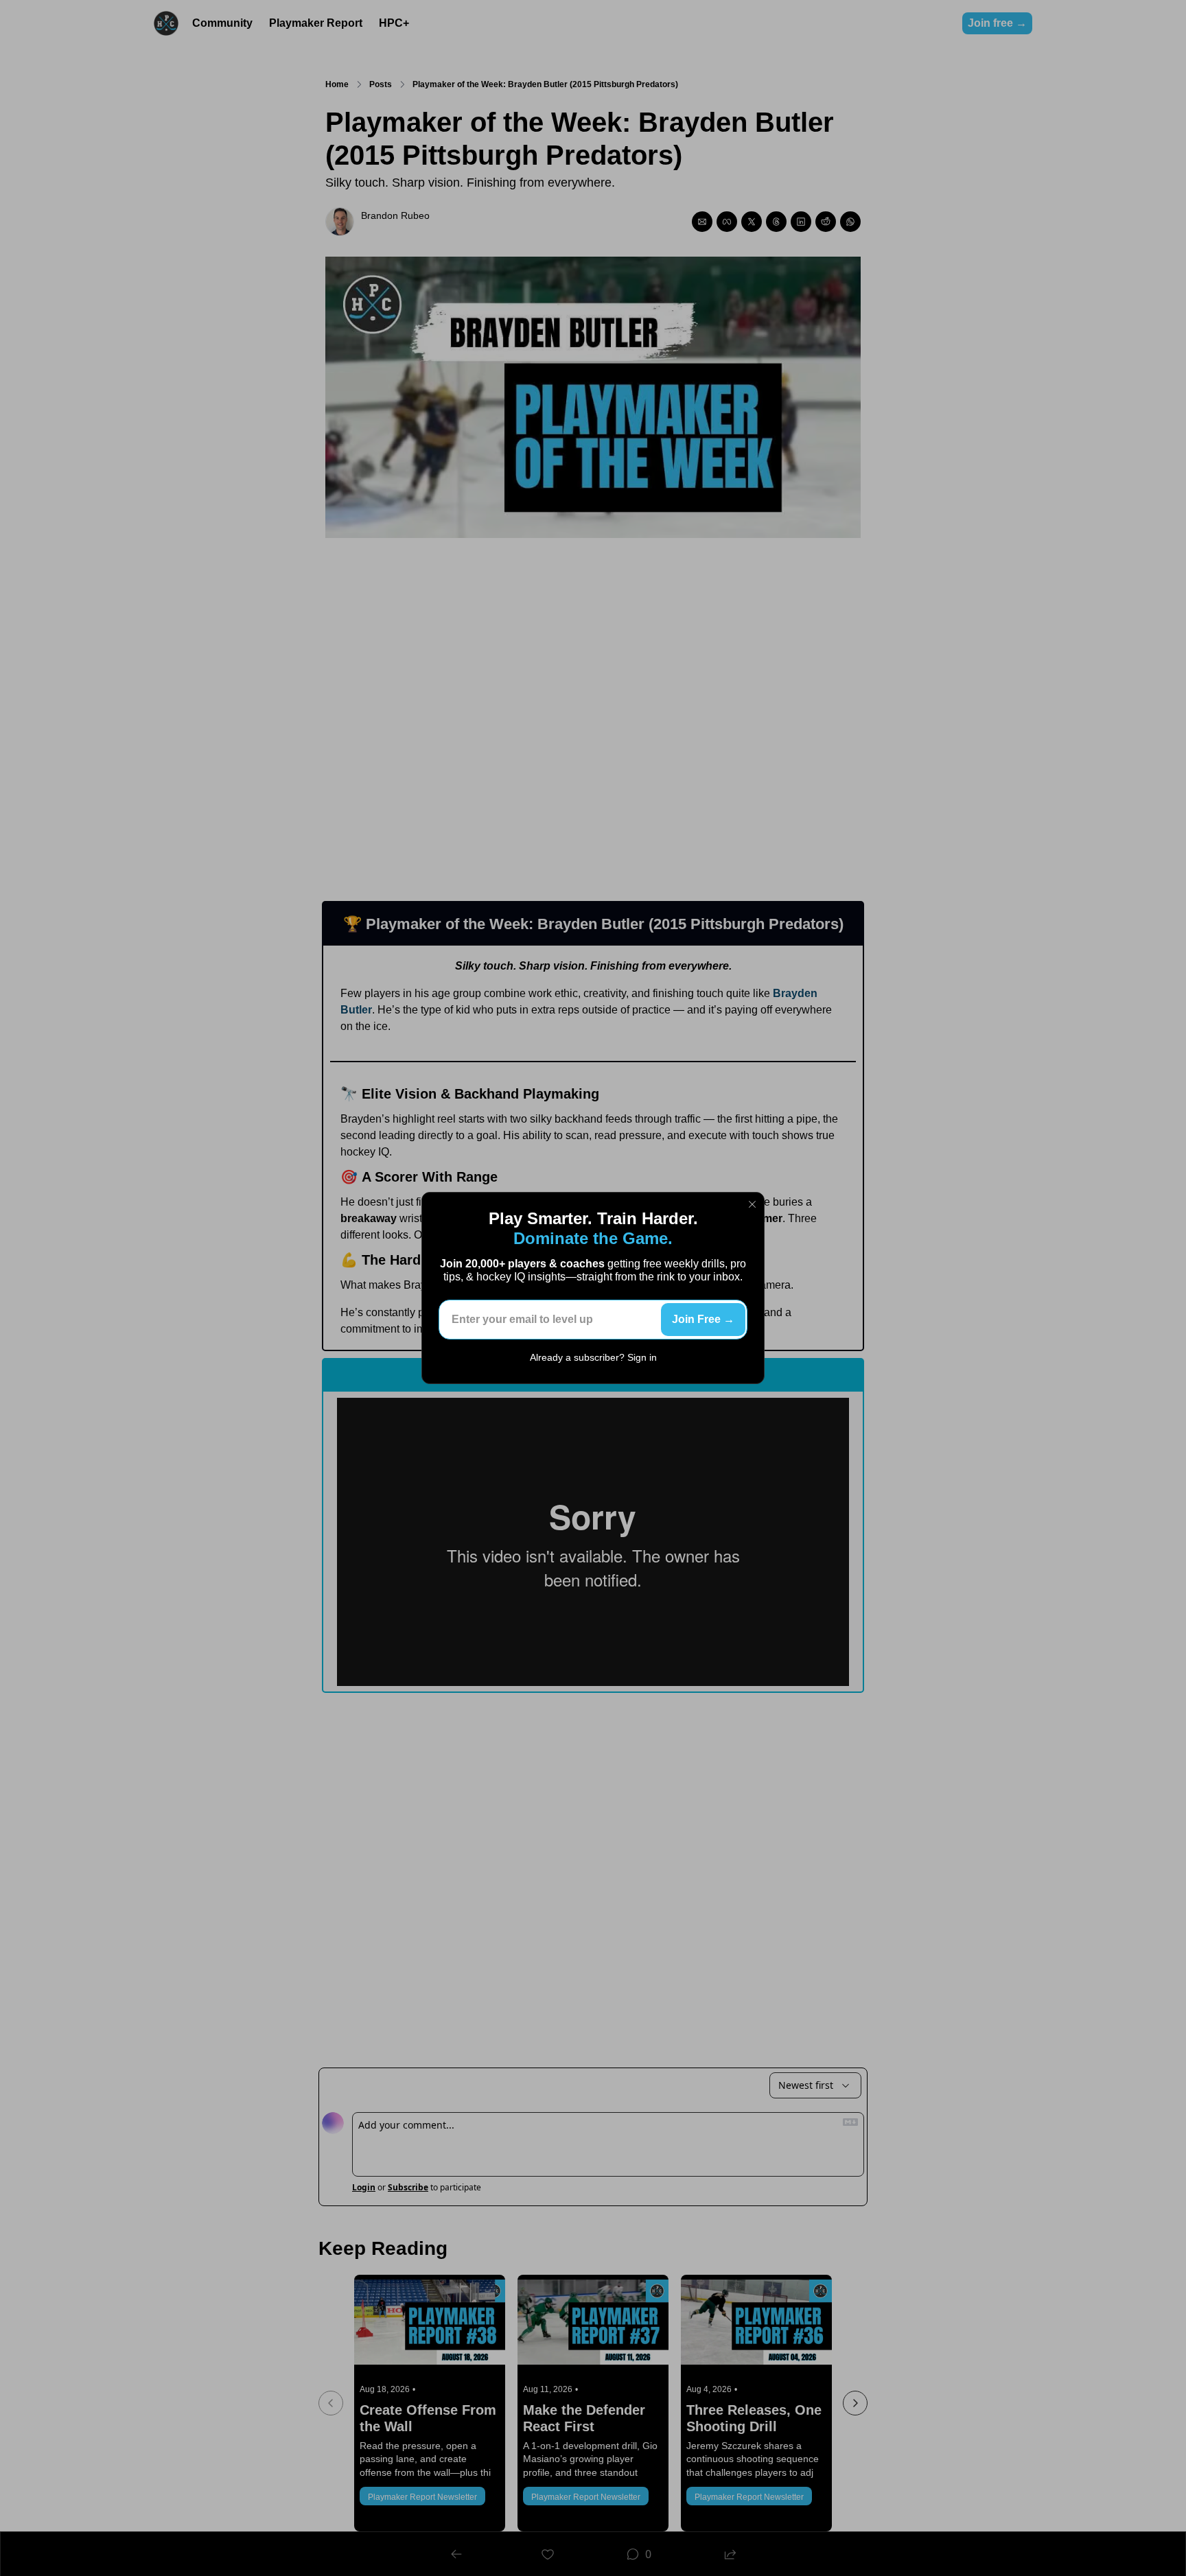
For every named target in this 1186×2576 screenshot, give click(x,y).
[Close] (752, 1204)
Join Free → (703, 1319)
